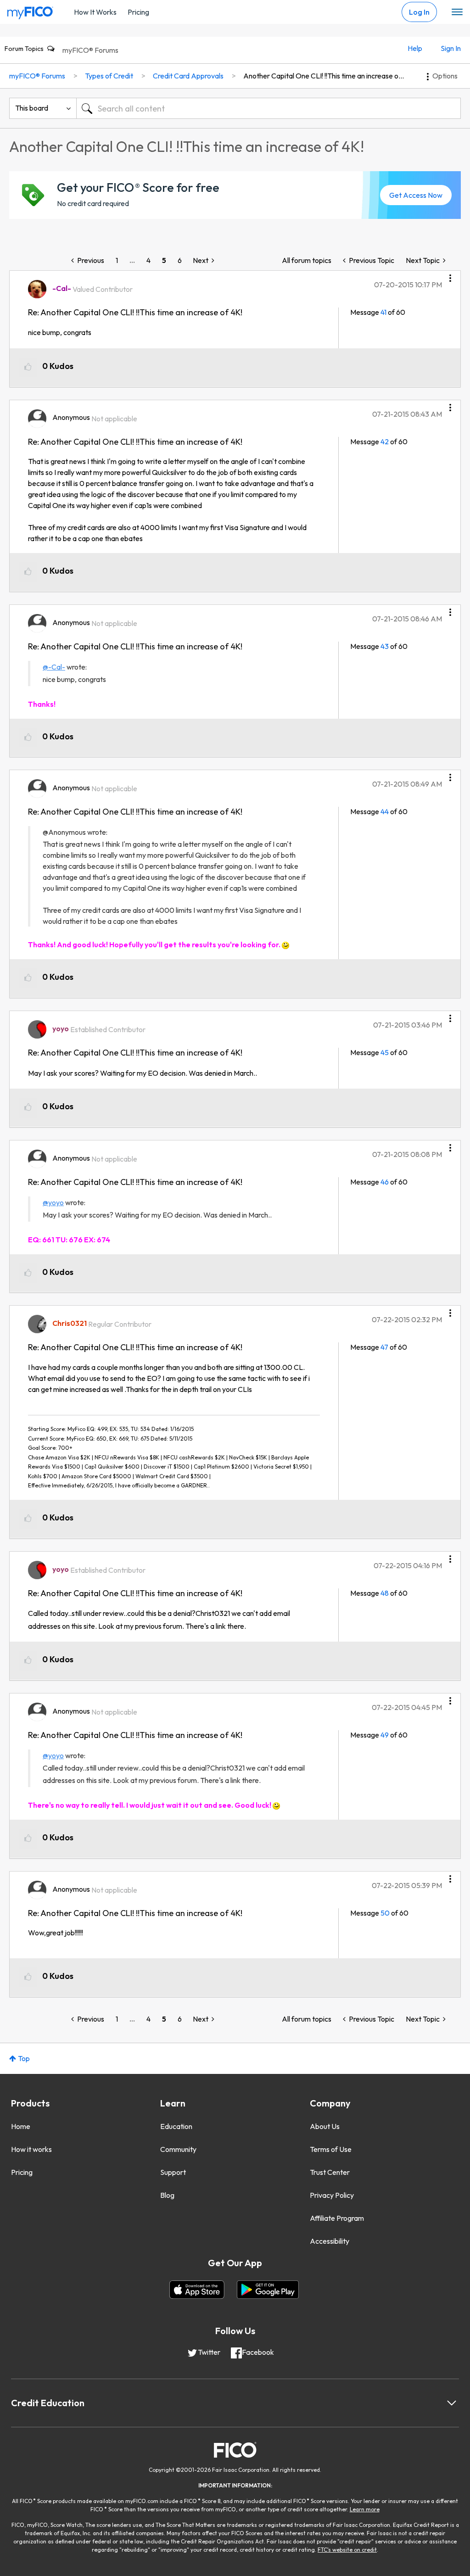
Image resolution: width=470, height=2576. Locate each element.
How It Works (95, 12)
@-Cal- (54, 667)
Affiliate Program (337, 2218)
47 (384, 1347)
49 (385, 1735)
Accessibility (330, 2241)
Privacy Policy (332, 2195)
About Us (325, 2126)
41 (383, 312)
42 (385, 441)
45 (385, 1052)
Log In (419, 12)
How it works (31, 2149)
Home (21, 2126)
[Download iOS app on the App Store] (197, 2290)
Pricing (138, 12)
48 (385, 1593)
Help (415, 48)
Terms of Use (331, 2149)
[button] (450, 275)
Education (176, 2126)
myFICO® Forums (90, 50)
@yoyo (53, 1202)
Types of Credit (109, 76)
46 (385, 1182)
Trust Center (330, 2172)
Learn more (365, 2509)
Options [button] (445, 76)
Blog (167, 2195)
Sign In (451, 48)
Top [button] (24, 2058)
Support (173, 2172)
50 (385, 1913)
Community (178, 2149)
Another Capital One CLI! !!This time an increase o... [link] (324, 76)
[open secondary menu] (457, 12)
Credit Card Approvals (188, 76)
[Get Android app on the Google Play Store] (268, 2290)
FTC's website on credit (347, 2550)
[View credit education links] (452, 2403)
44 (385, 811)
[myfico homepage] (30, 11)
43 (385, 646)
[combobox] (269, 108)
